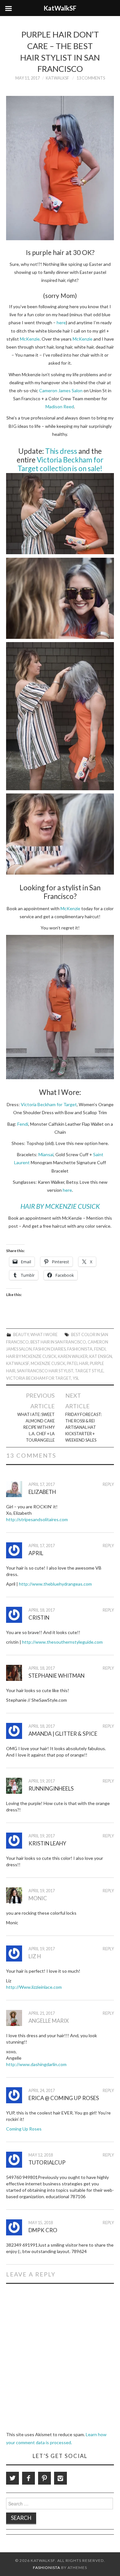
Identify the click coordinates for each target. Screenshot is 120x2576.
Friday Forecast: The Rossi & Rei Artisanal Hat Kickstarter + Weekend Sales (84, 1427)
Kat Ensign (101, 1356)
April (36, 1553)
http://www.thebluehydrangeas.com (55, 1584)
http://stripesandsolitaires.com (37, 1519)
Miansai (46, 1154)
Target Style (89, 1371)
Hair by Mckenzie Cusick (31, 1356)
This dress (61, 451)
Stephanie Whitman (56, 1676)
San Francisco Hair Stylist (45, 1371)
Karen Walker (73, 1356)
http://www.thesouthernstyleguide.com (62, 1642)
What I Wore (44, 1335)
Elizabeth (42, 1492)
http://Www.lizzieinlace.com (34, 1987)
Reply (108, 1484)
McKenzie (30, 339)
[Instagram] (60, 2478)
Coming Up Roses (24, 2129)
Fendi (23, 1124)
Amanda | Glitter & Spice (63, 1734)
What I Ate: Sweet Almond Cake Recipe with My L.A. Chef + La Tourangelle (36, 1427)
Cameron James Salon (61, 390)
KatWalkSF (57, 78)
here (61, 322)
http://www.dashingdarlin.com (36, 2064)
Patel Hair (78, 1364)
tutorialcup (47, 2162)
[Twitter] (12, 2478)
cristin (39, 1618)
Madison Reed (60, 407)
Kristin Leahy (47, 1843)
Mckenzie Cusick (48, 1364)
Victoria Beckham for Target (49, 1104)
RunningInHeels (51, 1788)
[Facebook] (28, 2478)
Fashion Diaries (49, 1349)
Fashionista (80, 1349)
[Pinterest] (44, 2478)
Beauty (21, 1335)
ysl (76, 1378)
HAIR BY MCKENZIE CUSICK (60, 1206)
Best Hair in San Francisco (58, 1342)
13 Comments (91, 78)
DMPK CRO (43, 2230)
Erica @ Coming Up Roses (64, 2098)
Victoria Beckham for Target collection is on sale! (60, 464)
